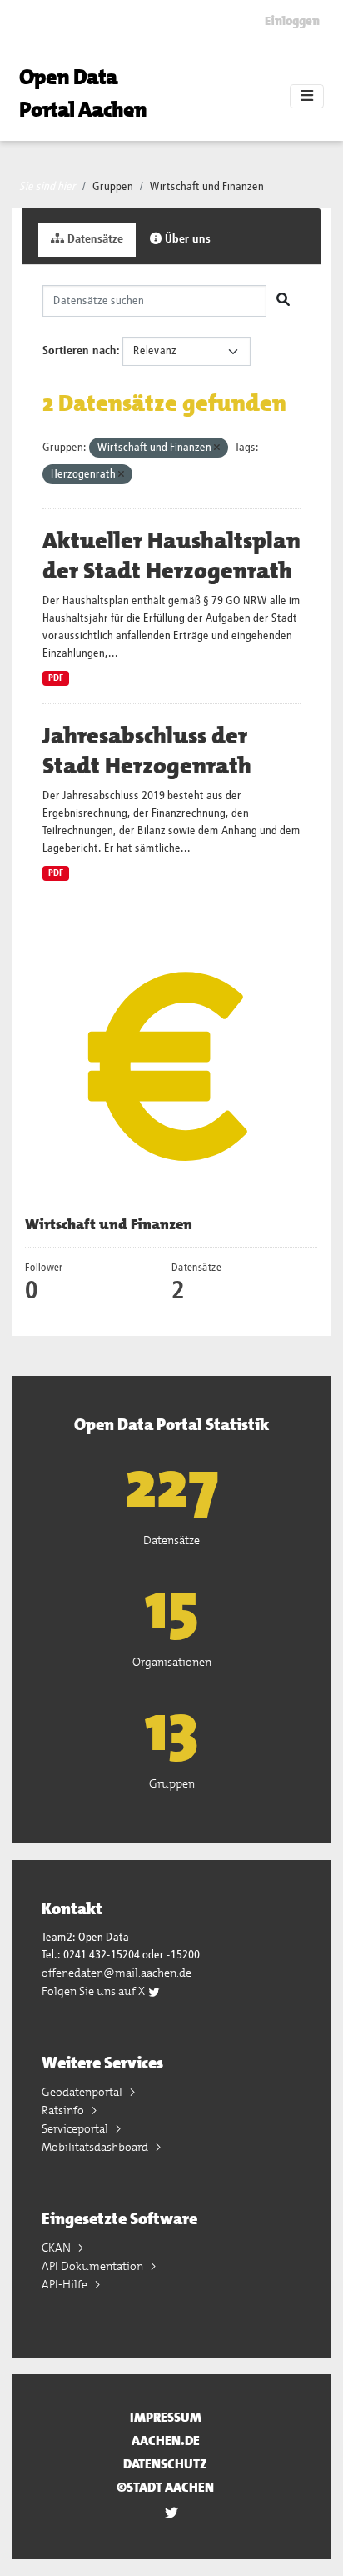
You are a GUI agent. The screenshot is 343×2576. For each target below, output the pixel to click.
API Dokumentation (94, 2266)
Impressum (166, 2417)
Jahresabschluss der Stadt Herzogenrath (147, 751)
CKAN (57, 2248)
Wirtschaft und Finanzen (207, 187)
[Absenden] (283, 301)
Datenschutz (165, 2464)
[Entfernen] (217, 448)
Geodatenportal (83, 2092)
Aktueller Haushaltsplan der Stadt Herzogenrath (171, 556)
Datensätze (94, 239)
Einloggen (292, 21)
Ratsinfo (64, 2110)
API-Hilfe (66, 2284)
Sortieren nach (80, 351)
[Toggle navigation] (307, 97)
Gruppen (113, 187)
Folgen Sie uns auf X (94, 1991)
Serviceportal (76, 2128)
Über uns (186, 239)
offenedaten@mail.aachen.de (117, 1973)
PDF (56, 678)
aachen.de (166, 2441)
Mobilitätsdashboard (96, 2147)
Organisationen (172, 1662)
